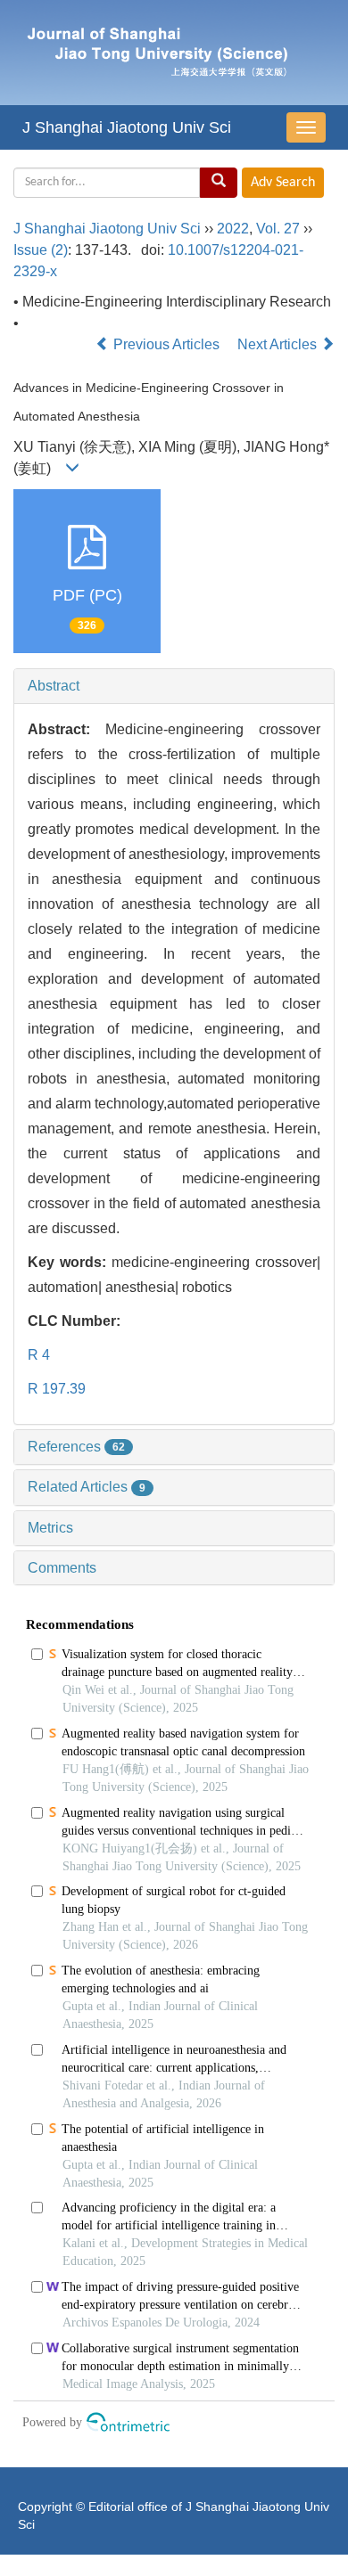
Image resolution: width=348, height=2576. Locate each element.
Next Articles (279, 344)
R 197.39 (57, 1389)
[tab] (174, 686)
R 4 (39, 1355)
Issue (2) (41, 250)
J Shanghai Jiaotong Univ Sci (127, 127)
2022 (233, 229)
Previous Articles (166, 344)
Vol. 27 (278, 229)
